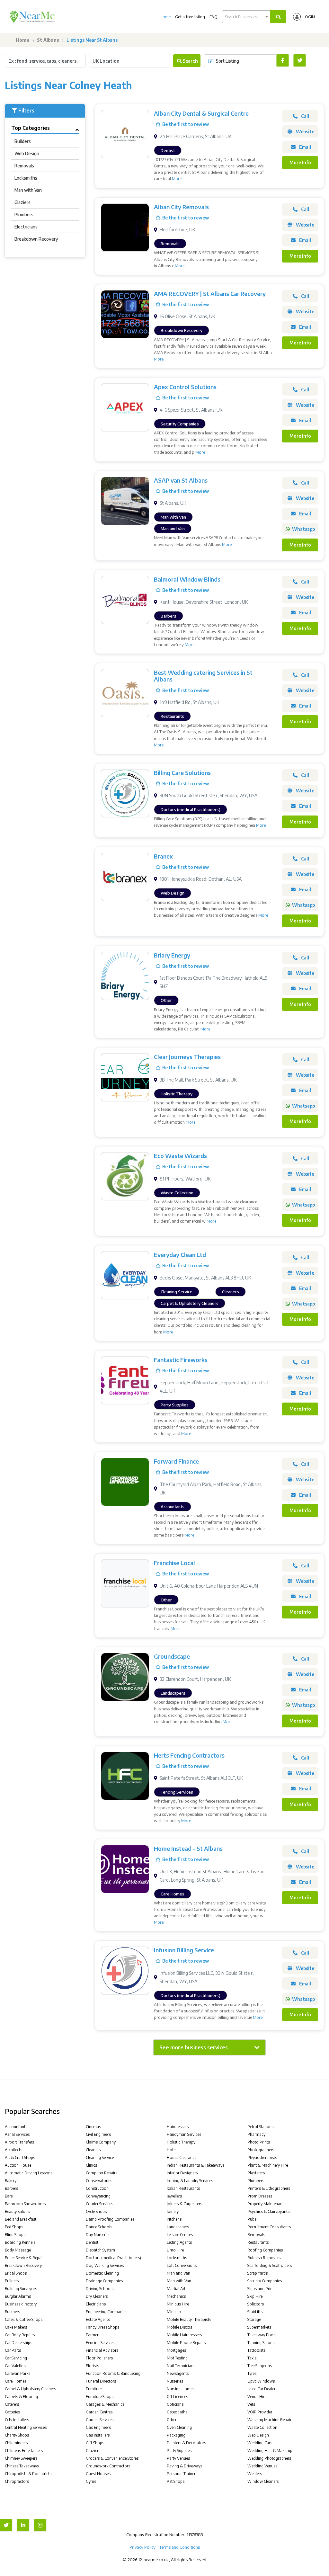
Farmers (93, 2335)
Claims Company (101, 2142)
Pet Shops (176, 2481)
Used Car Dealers (262, 2389)
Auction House (18, 2165)
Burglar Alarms (18, 2296)
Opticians (175, 2404)
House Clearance (182, 2157)
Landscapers (178, 2227)
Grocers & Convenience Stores (112, 2458)
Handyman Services (184, 2134)
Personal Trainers (182, 2474)
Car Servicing (16, 2358)
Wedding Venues (262, 2466)
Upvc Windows (261, 2381)
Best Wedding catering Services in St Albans (203, 676)
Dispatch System (100, 2250)
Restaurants (258, 2242)
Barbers (11, 2188)
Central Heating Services (26, 2427)
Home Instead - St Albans (188, 1848)
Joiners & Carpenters (184, 2204)
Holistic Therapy (181, 2142)
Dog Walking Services (105, 2265)
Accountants (16, 2127)
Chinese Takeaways (22, 2466)
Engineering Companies (107, 2312)
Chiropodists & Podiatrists (28, 2474)
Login (309, 17)
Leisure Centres (180, 2235)
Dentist (92, 2242)
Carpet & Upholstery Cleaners (30, 2389)
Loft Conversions (182, 2265)
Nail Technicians (181, 2366)
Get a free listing (190, 17)
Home (165, 17)
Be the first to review (186, 124)
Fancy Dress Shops (102, 2327)
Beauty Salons (17, 2211)
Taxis (252, 2358)
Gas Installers (98, 2435)
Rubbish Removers (264, 2258)
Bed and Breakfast (21, 2219)
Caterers (12, 2404)
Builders (23, 141)
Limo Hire (175, 2250)
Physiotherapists (262, 2157)
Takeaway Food (262, 2335)
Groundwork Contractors (108, 2466)
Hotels (173, 2150)
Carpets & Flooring (21, 2397)
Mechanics (176, 2296)
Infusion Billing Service (184, 1950)
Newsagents (178, 2373)
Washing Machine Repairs (270, 2420)
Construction (97, 2188)
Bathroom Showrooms (25, 2204)
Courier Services (99, 2204)
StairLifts (255, 2312)
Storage (254, 2319)
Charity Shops (17, 2435)
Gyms (91, 2481)
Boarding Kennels (20, 2242)
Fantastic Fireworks (181, 1360)
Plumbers (24, 214)
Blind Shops (15, 2235)
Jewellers (174, 2196)
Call (305, 116)
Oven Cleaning (179, 2427)
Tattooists (256, 2350)
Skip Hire (255, 2296)
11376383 (195, 2535)
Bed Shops (14, 2227)
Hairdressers (178, 2127)
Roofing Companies (265, 2250)
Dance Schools (99, 2227)
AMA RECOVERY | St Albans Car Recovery (210, 294)
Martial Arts (177, 2289)
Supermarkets (259, 2327)
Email (305, 147)
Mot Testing (177, 2358)
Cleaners (93, 2150)
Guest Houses (98, 2474)
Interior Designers (182, 2173)
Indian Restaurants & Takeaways (196, 2165)
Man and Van (178, 2273)
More (177, 179)
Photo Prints (259, 2142)
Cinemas (93, 2127)
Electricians (26, 227)
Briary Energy (172, 955)
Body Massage (18, 2250)
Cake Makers (16, 2327)
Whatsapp (303, 529)
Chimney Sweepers (21, 2458)
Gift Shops (95, 2443)
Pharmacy (256, 2134)
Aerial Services (17, 2134)
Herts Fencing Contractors (189, 1755)
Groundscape (172, 1656)
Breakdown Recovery (36, 239)
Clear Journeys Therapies (187, 1057)
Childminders (16, 2443)
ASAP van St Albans (181, 480)
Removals (24, 166)
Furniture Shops (100, 2397)
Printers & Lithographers (269, 2188)
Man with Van (28, 190)
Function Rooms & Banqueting (113, 2373)
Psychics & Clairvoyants (268, 2211)
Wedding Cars (260, 2443)
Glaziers (22, 202)
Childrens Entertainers (24, 2451)
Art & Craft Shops (20, 2157)
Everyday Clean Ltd (180, 1255)
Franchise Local (174, 1563)
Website (305, 132)
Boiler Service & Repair (24, 2258)
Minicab (174, 2312)
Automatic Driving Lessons (29, 2173)
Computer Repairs (102, 2173)
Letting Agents (179, 2242)
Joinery (173, 2211)
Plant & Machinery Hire (268, 2165)
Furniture (94, 2389)
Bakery (11, 2181)
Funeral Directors (101, 2381)
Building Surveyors (21, 2289)
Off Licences (177, 2397)
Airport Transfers (19, 2142)
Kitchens (174, 2219)
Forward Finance (176, 1461)
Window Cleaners (263, 2481)
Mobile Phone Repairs (186, 2343)
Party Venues (178, 2458)
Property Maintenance (267, 2204)
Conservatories (99, 2181)
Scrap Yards (258, 2273)
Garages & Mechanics (105, 2404)
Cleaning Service (100, 2157)
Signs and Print (261, 2289)
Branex (163, 856)
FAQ (213, 17)
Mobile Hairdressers (184, 2335)
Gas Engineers (98, 2427)
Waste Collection (262, 2427)
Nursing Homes (181, 2389)
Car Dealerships (18, 2343)
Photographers (261, 2150)
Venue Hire (257, 2397)
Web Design (27, 153)
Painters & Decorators (186, 2443)
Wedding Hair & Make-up (270, 2451)
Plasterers (256, 2173)
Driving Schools (100, 2289)
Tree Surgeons (260, 2366)
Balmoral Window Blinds (187, 579)
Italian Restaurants (183, 2188)
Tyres (252, 2373)
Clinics (91, 2165)
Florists (92, 2366)
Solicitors (256, 2304)
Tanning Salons (261, 2343)
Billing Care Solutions (182, 773)
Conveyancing (98, 2196)
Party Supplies (179, 2451)
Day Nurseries (98, 2235)
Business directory (21, 2304)
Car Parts (13, 2350)
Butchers (12, 2312)
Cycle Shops (96, 2211)
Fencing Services (100, 2343)
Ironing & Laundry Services (190, 2181)
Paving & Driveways (184, 2466)
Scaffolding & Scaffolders (270, 2265)
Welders (255, 2474)
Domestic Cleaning (102, 2273)
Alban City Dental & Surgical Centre (201, 113)
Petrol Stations (260, 2127)
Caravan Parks (18, 2373)
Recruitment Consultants (269, 2227)
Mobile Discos (179, 2327)
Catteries (12, 2412)
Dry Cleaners (97, 2296)
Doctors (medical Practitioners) (113, 2258)
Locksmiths (26, 178)
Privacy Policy (142, 2547)
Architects (13, 2150)
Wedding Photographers (269, 2458)
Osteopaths (177, 2412)
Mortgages (176, 2350)
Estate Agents (98, 2319)
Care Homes (16, 2381)
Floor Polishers (99, 2358)
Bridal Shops (16, 2273)
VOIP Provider (260, 2412)
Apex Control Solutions (185, 387)
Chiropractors (17, 2481)
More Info (300, 162)
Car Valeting (15, 2366)
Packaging (176, 2435)
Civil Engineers (98, 2134)
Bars (9, 2196)
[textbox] (246, 17)
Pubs (252, 2219)
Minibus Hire (178, 2304)
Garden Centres (99, 2412)
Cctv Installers (17, 2420)
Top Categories (31, 128)
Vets (251, 2404)
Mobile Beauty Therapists (189, 2319)
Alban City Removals (181, 207)
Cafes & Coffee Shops (24, 2319)
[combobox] (246, 17)
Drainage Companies (104, 2281)
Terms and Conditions (180, 2547)
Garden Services (100, 2420)
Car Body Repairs (20, 2335)
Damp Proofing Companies (110, 2219)
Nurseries (175, 2381)
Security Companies (265, 2281)
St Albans (48, 40)
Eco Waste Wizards (180, 1156)
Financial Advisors (102, 2350)
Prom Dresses (260, 2196)
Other (172, 2420)
